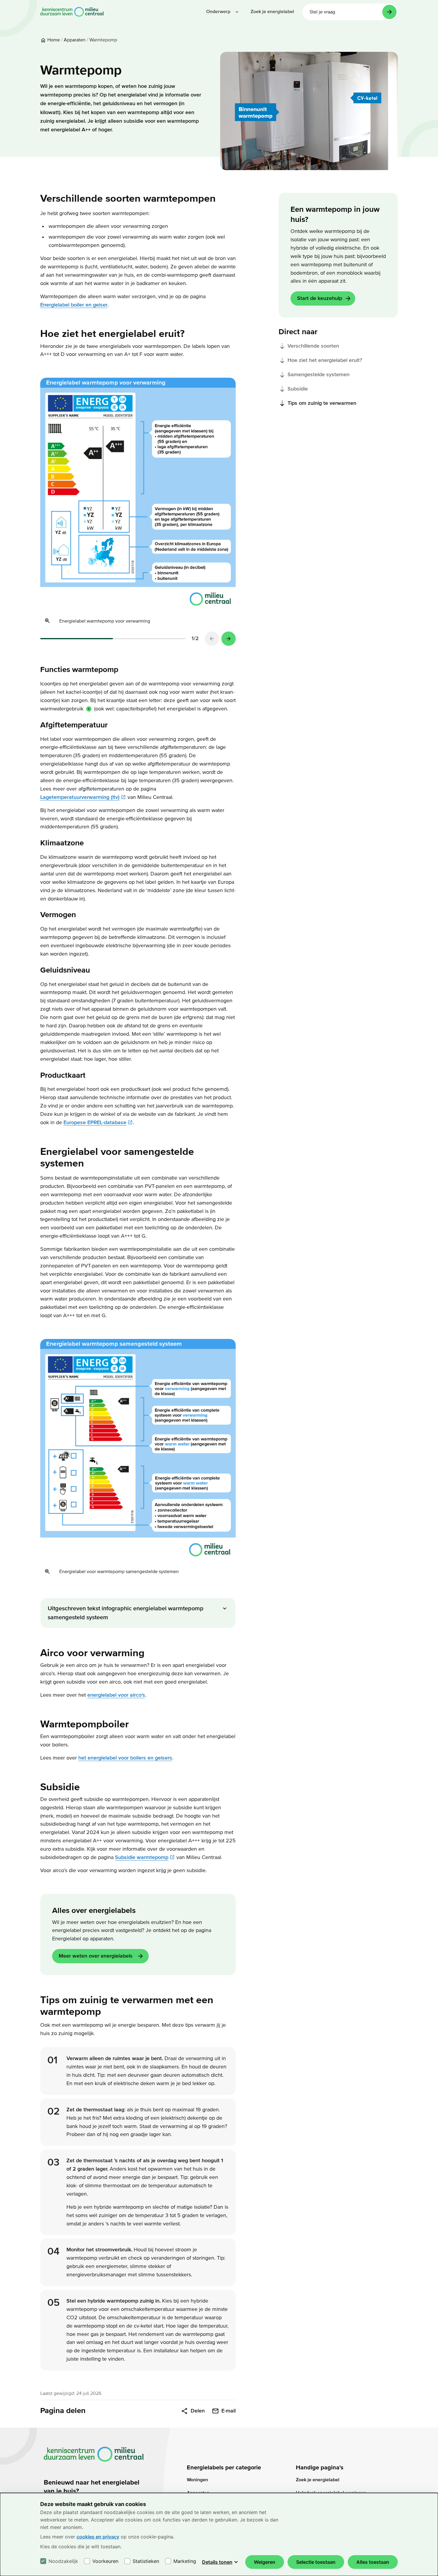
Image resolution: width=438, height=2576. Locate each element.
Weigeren (265, 2562)
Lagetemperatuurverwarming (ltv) (80, 797)
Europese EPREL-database (95, 1123)
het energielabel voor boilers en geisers (125, 1758)
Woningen (197, 2480)
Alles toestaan (373, 2562)
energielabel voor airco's (116, 1695)
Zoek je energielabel (318, 2480)
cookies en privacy (98, 2537)
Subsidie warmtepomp (142, 1857)
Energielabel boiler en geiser (74, 305)
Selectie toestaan (316, 2562)
